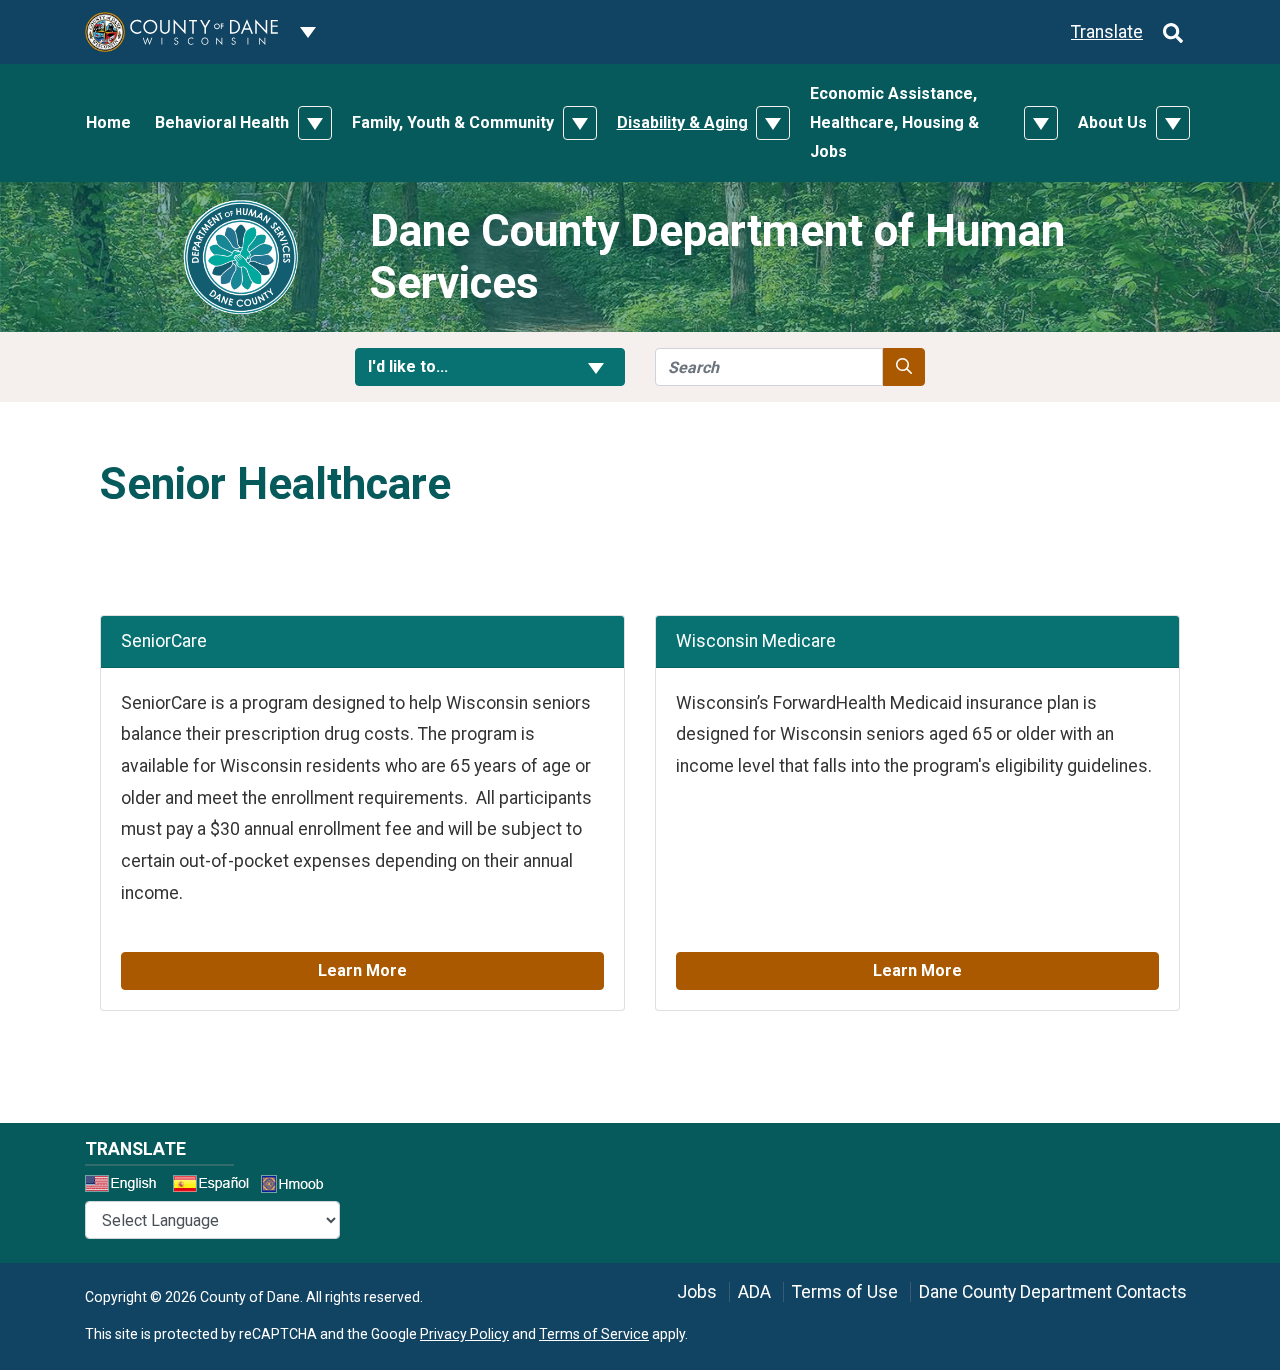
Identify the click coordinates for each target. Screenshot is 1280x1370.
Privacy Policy (464, 1334)
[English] (127, 1186)
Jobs (697, 1292)
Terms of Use (845, 1292)
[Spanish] (215, 1186)
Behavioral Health (222, 122)
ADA (754, 1292)
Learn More (362, 970)
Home (108, 122)
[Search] (1173, 32)
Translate (1107, 32)
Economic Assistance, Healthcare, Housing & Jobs (894, 122)
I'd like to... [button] (456, 366)
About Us (1112, 122)
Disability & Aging (682, 122)
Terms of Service (594, 1334)
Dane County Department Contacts (1053, 1292)
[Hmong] (299, 1186)
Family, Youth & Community (453, 122)
